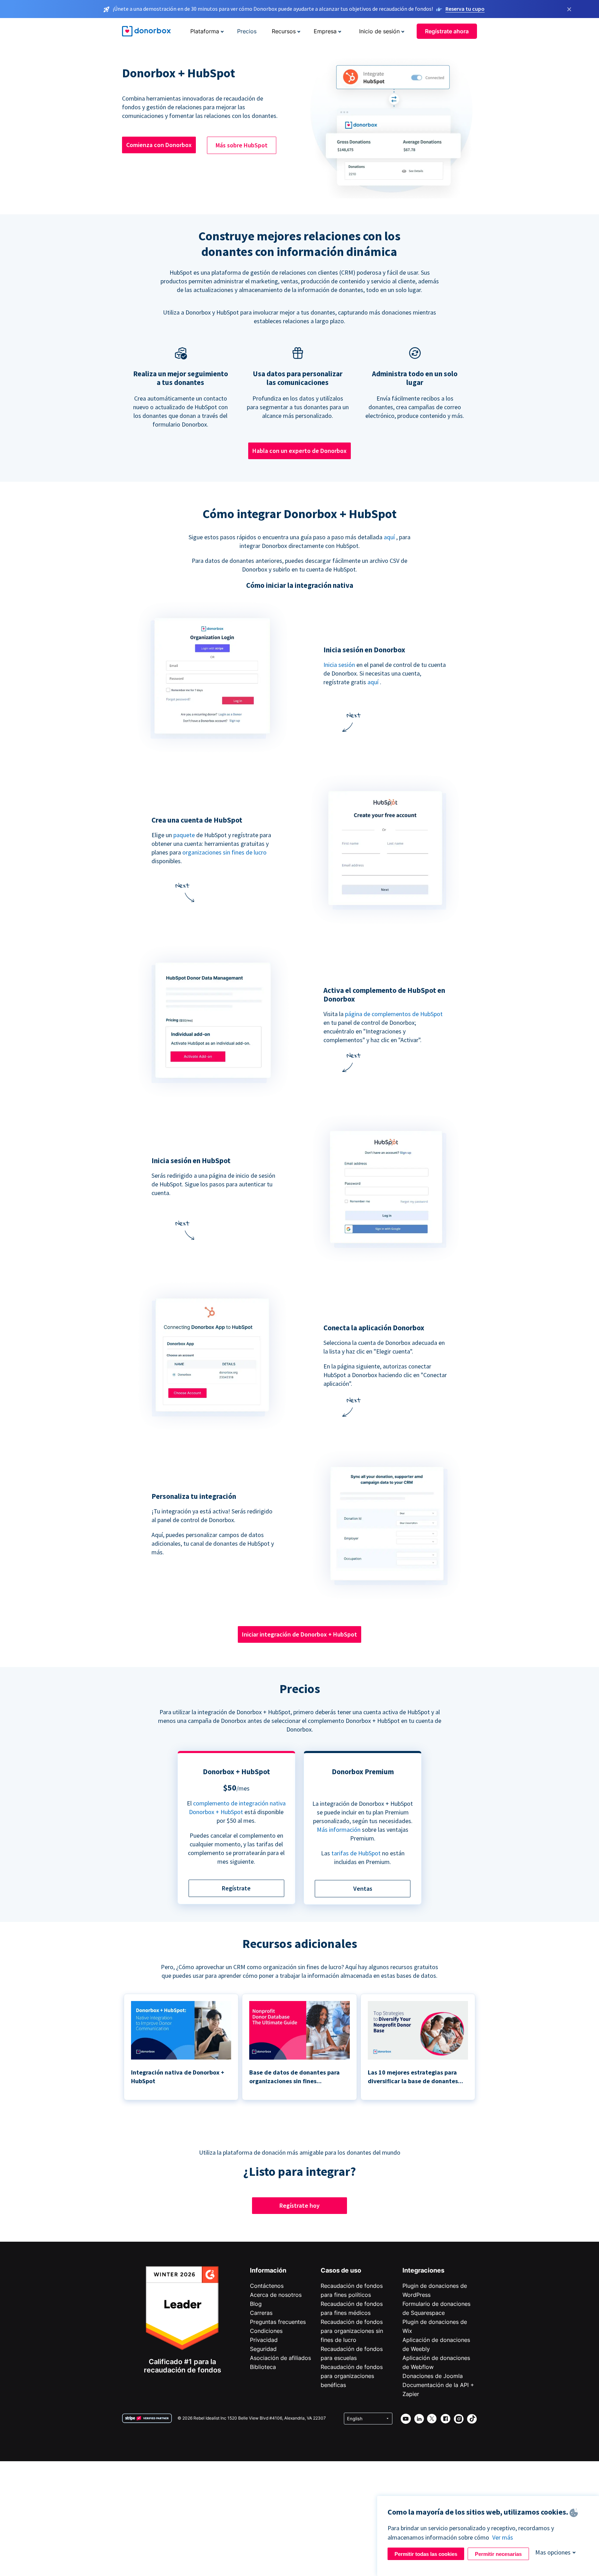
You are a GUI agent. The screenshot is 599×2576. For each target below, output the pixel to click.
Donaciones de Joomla (433, 2376)
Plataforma (205, 31)
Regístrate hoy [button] (299, 2205)
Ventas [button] (363, 1888)
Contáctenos (267, 2286)
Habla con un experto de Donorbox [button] (299, 451)
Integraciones (423, 2270)
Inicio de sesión (379, 31)
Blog (256, 2304)
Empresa (325, 31)
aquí (389, 537)
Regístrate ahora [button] (447, 31)
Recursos (284, 31)
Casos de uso (341, 2270)
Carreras (261, 2313)
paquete (184, 835)
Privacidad (264, 2340)
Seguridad (263, 2349)
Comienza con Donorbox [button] (159, 145)
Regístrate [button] (236, 1888)
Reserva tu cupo (465, 9)
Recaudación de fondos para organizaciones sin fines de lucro (352, 2331)
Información (268, 2270)
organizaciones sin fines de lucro (224, 852)
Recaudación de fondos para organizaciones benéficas (352, 2376)
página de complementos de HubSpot (394, 1014)
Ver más (503, 2537)
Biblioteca (263, 2367)
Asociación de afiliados (280, 2358)
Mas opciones (553, 2552)
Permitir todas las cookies (426, 2554)
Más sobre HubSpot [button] (242, 145)
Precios (247, 31)
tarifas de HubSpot (356, 1853)
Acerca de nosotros (276, 2295)
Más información (339, 1830)
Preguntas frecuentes (278, 2322)
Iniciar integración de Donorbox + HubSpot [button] (299, 1634)
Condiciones (266, 2331)
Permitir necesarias (498, 2554)
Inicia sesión (339, 665)
